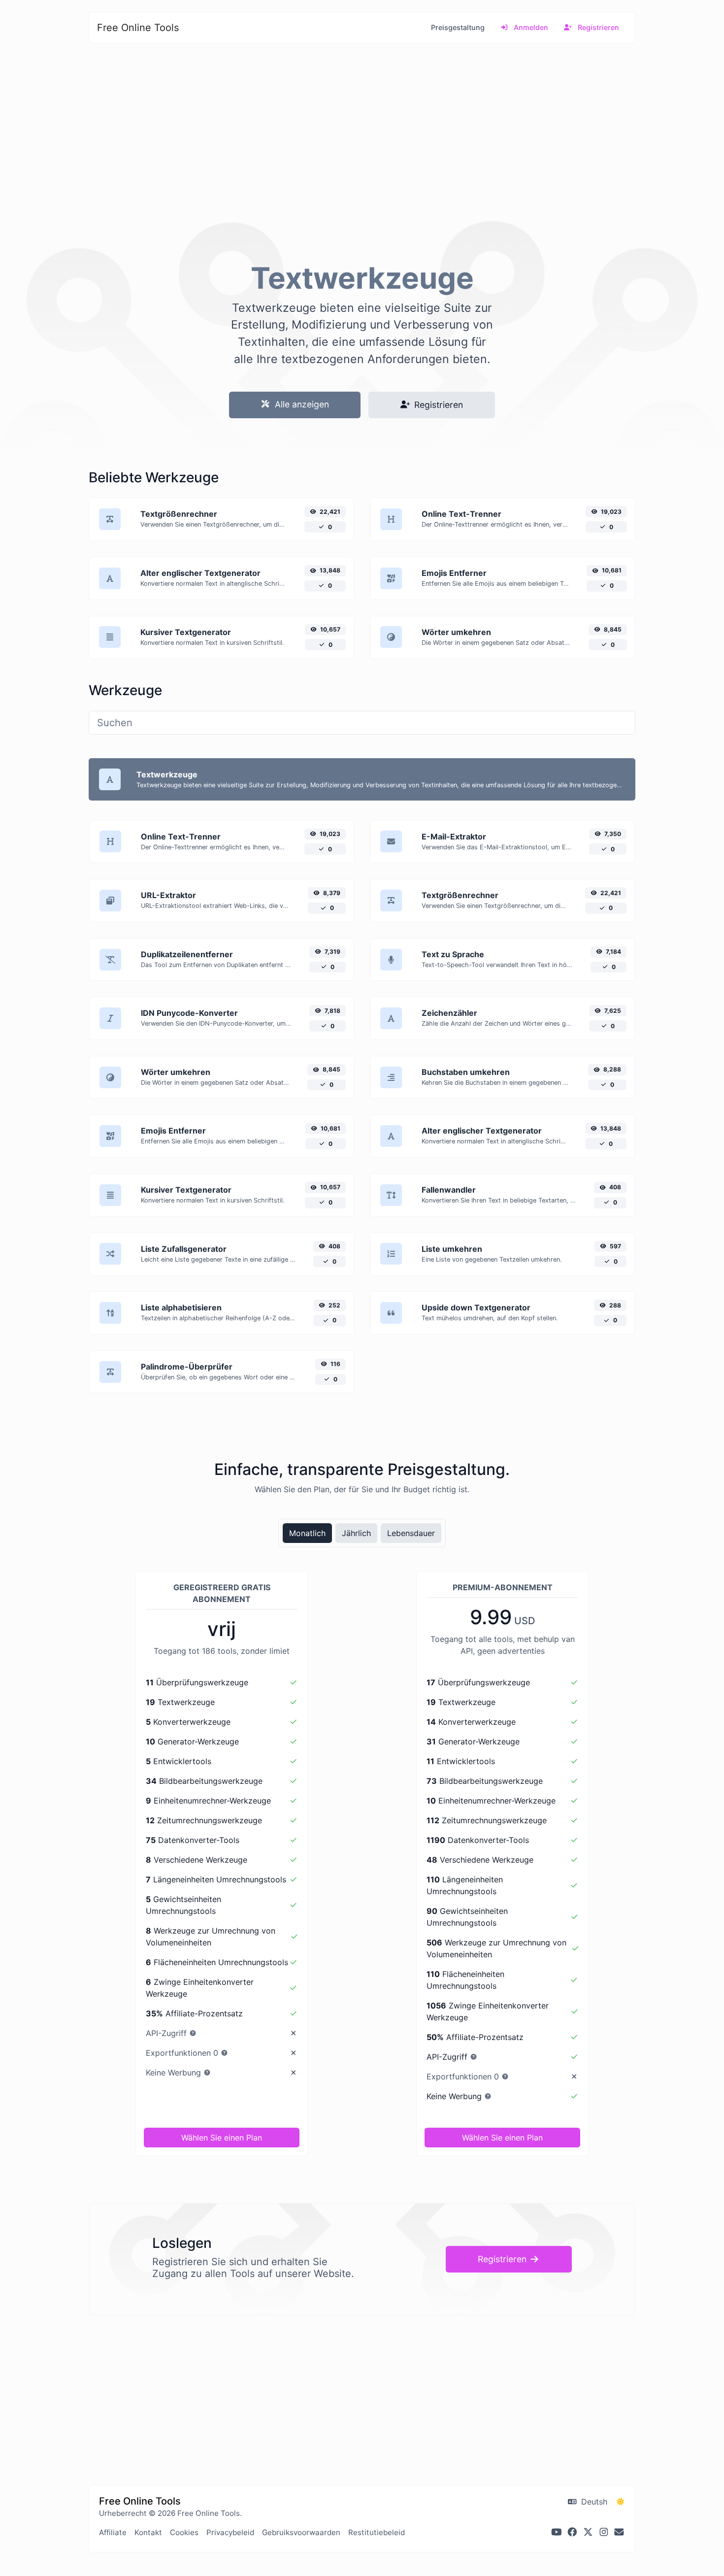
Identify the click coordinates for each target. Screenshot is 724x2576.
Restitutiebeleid (377, 2532)
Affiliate (113, 2532)
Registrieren (597, 27)
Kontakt (148, 2532)
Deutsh (593, 2502)
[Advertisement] (362, 144)
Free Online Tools (138, 28)
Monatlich (307, 1533)
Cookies (184, 2532)
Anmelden (530, 27)
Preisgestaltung (458, 27)
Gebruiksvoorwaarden (301, 2532)
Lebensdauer (411, 1533)
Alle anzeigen (301, 404)
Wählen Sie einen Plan (222, 2138)
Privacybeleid (230, 2532)
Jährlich (356, 1533)
